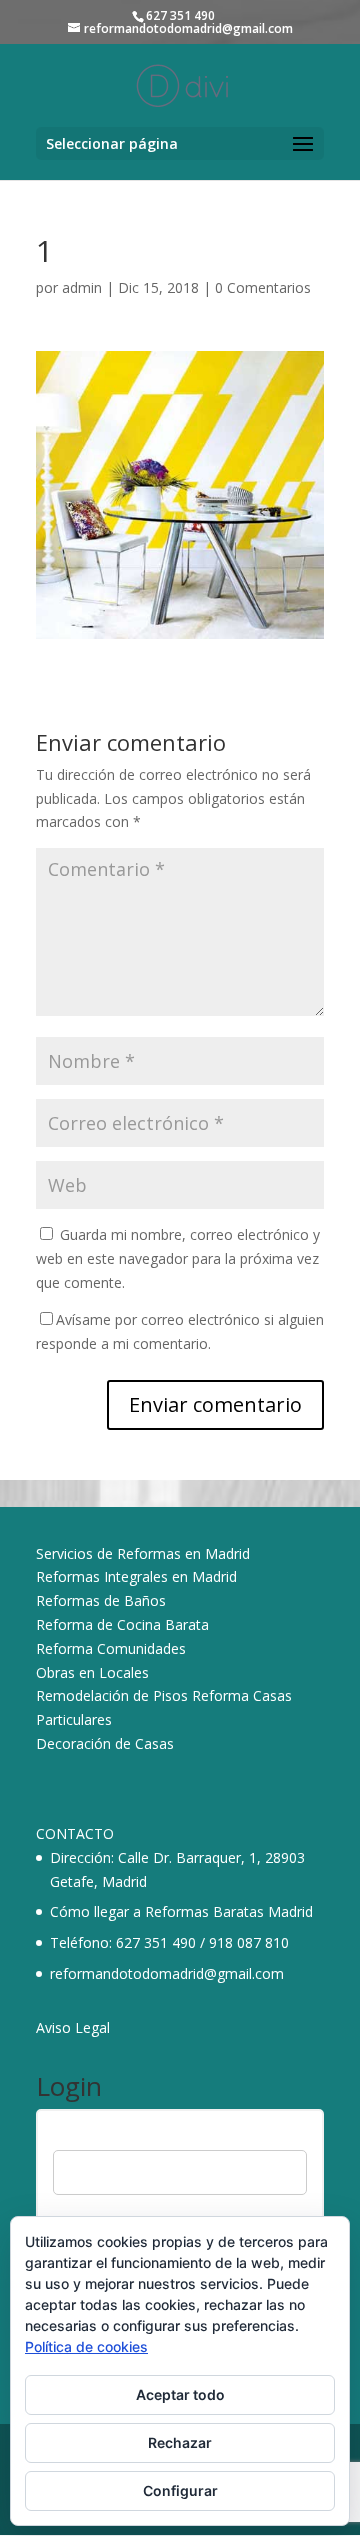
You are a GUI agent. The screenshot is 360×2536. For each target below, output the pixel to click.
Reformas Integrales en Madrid (136, 1576)
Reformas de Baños (101, 1600)
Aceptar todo (180, 2394)
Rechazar (180, 2442)
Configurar (180, 2490)
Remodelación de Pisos (112, 1695)
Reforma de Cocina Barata (122, 1624)
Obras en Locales (92, 1672)
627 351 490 (156, 1942)
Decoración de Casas (105, 1743)
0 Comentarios (263, 287)
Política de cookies (86, 2346)
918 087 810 (249, 1942)
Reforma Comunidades (111, 1648)
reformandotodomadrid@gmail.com (167, 1973)
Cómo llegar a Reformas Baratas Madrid (181, 1911)
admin (82, 287)
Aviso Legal (73, 2027)
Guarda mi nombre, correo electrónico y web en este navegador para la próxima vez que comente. (178, 1258)
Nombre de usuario (114, 2137)
